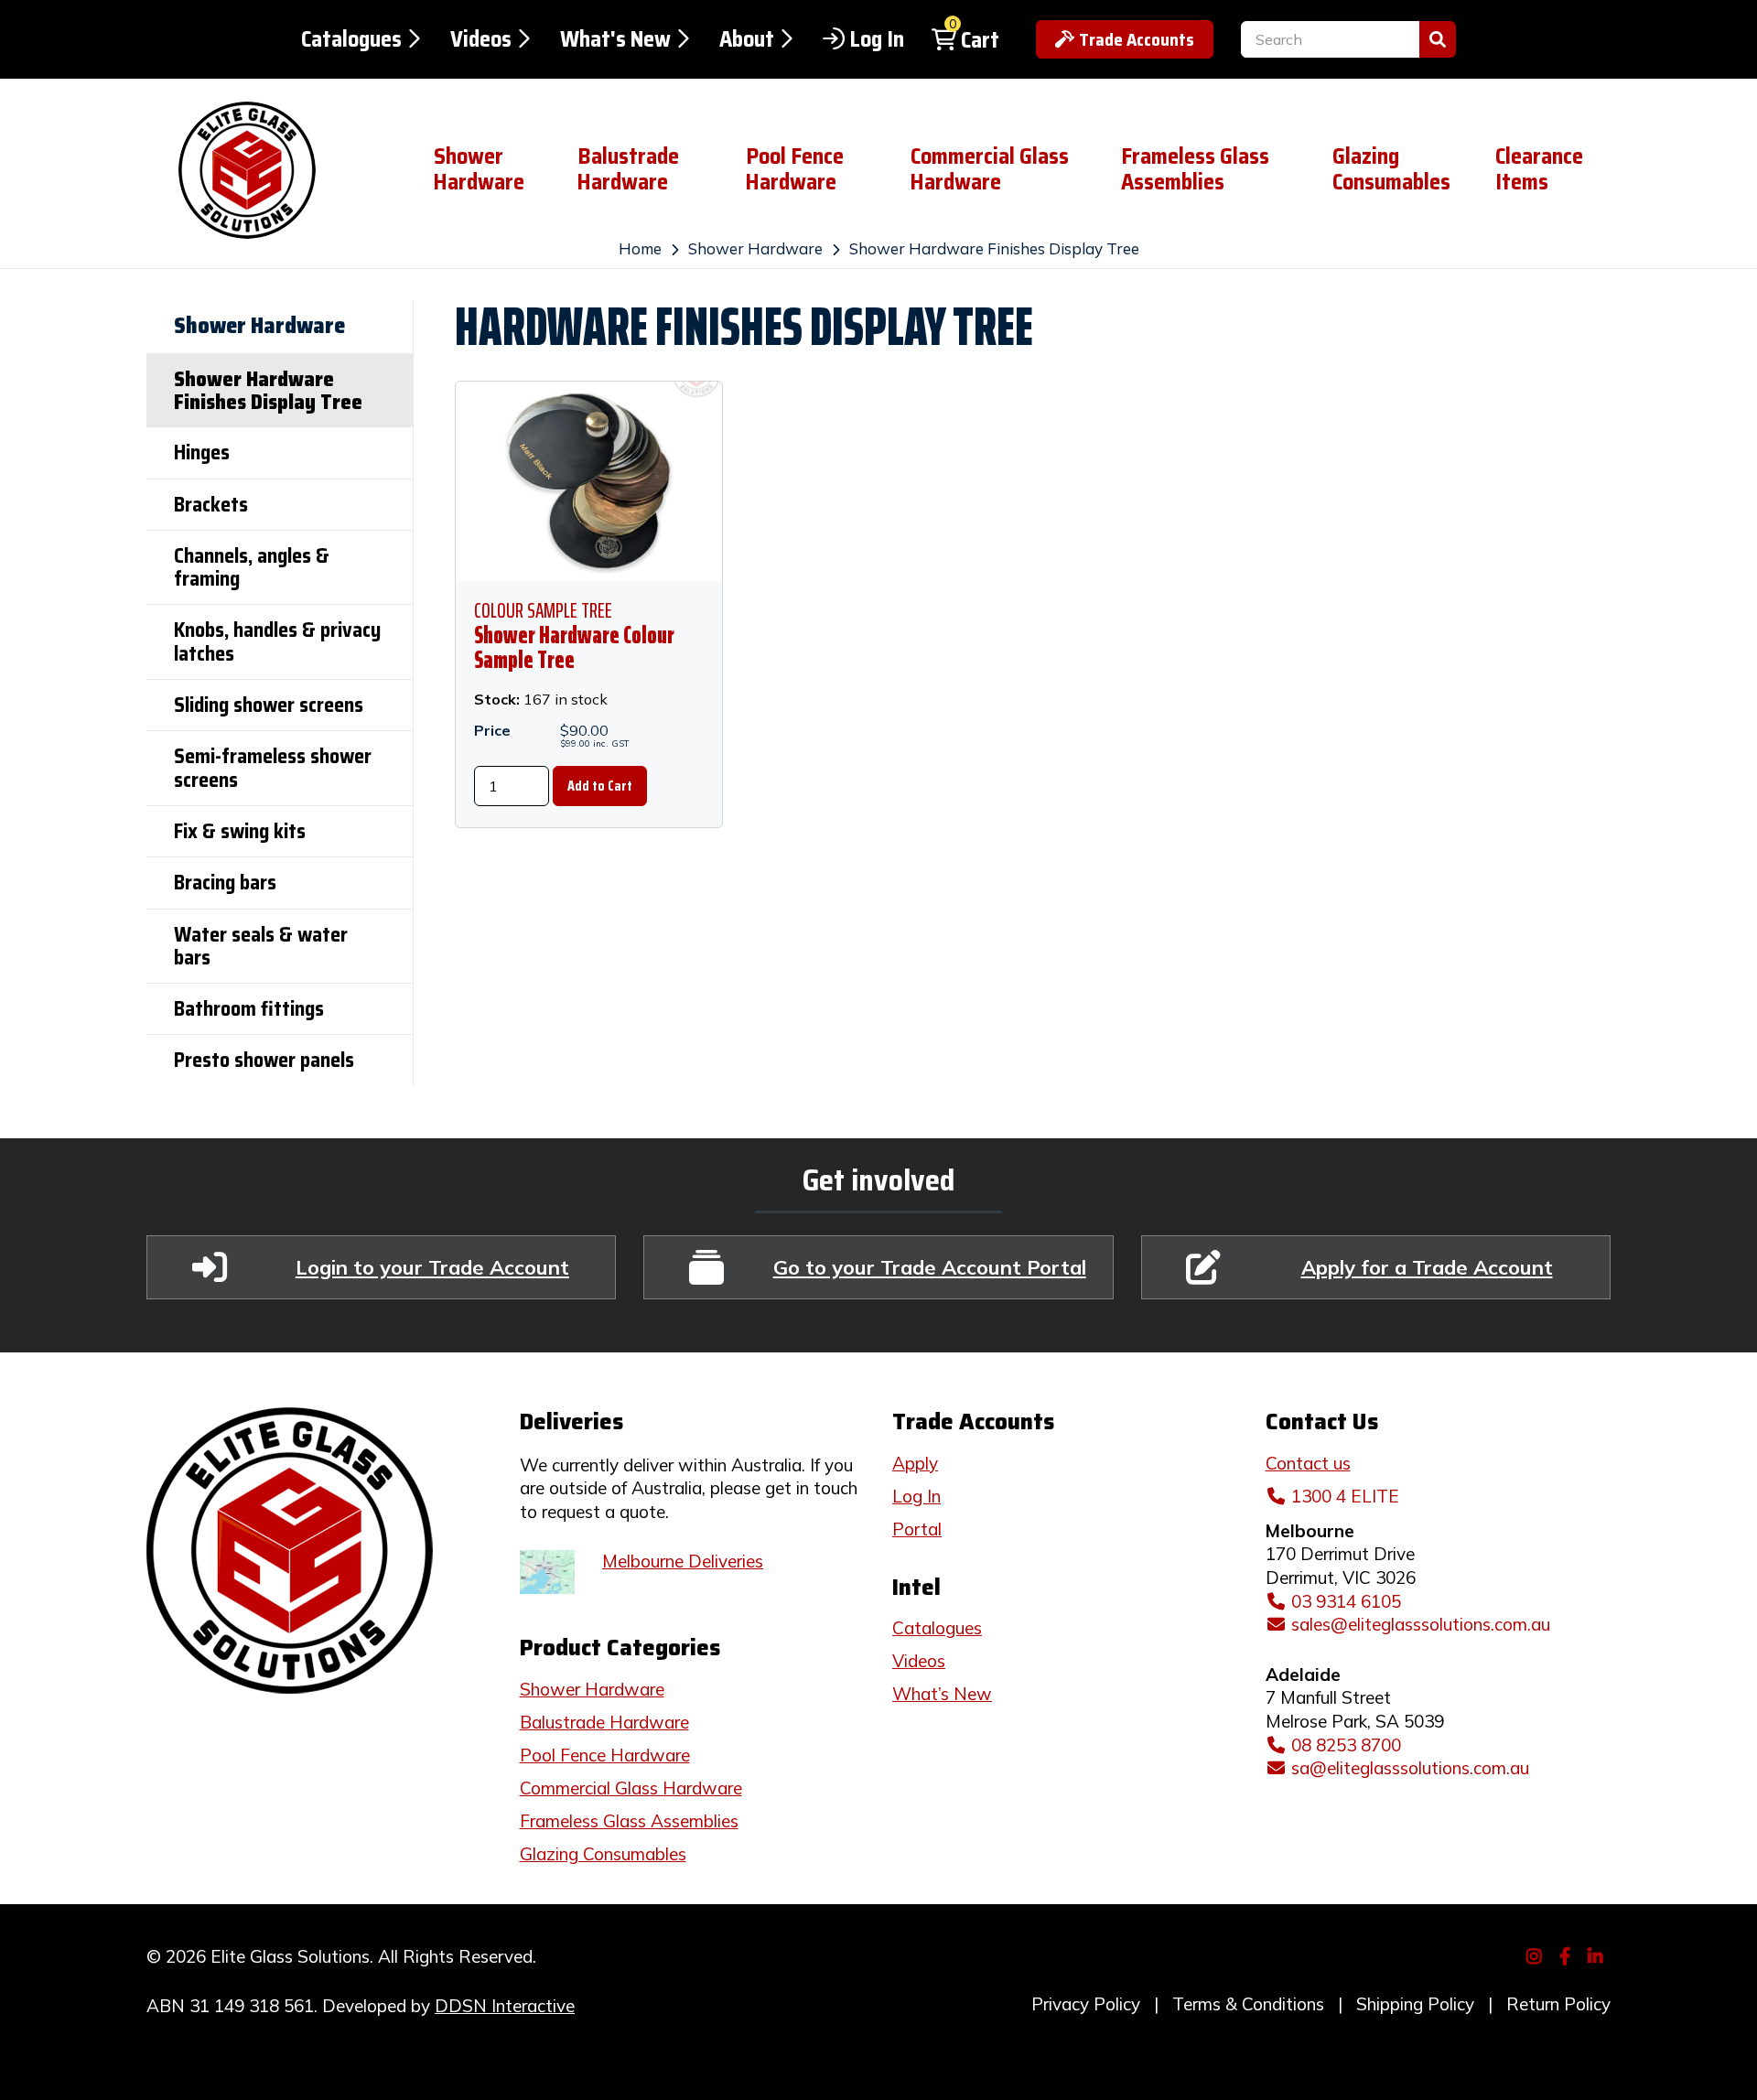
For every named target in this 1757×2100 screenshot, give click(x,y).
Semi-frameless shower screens (273, 768)
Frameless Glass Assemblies (1195, 169)
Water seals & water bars (261, 946)
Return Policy (1558, 2004)
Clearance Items (1539, 169)
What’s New (942, 1694)
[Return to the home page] (276, 170)
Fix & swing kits (240, 831)
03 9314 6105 (1346, 1601)
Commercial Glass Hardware (990, 169)
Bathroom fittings (249, 1009)
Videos (481, 39)
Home (640, 248)
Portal (917, 1529)
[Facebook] (1567, 1955)
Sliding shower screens (269, 705)
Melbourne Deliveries (683, 1561)
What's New (615, 39)
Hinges (202, 452)
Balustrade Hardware (628, 169)
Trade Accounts (1137, 39)
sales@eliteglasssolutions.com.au (1421, 1624)
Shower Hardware (479, 169)
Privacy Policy (1086, 2004)
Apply (915, 1463)
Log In (877, 39)
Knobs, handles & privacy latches (277, 641)
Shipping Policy (1415, 2004)
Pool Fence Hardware (795, 169)
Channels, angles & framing (252, 567)
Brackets (211, 505)
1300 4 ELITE (1345, 1496)
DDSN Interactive (505, 2006)
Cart (980, 40)
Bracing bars (225, 883)
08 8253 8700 (1346, 1745)
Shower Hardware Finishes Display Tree (994, 248)
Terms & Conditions (1248, 2004)
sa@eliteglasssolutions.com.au (1410, 1768)
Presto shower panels (264, 1060)
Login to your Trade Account (432, 1267)
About (747, 39)
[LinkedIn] (1598, 1955)
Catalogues (351, 39)
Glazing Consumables (1391, 169)
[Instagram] (1537, 1955)
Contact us (1308, 1463)
